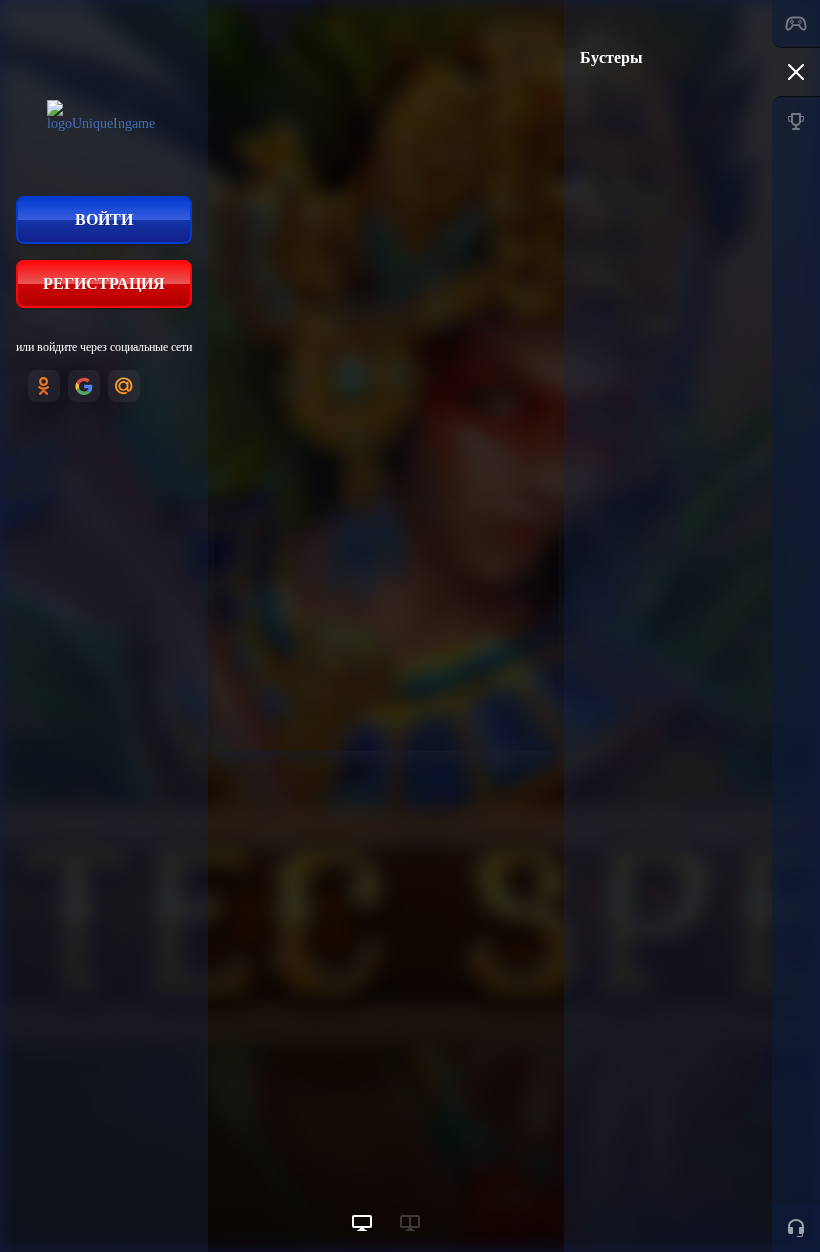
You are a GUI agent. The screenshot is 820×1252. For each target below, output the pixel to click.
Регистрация (104, 283)
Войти (104, 219)
